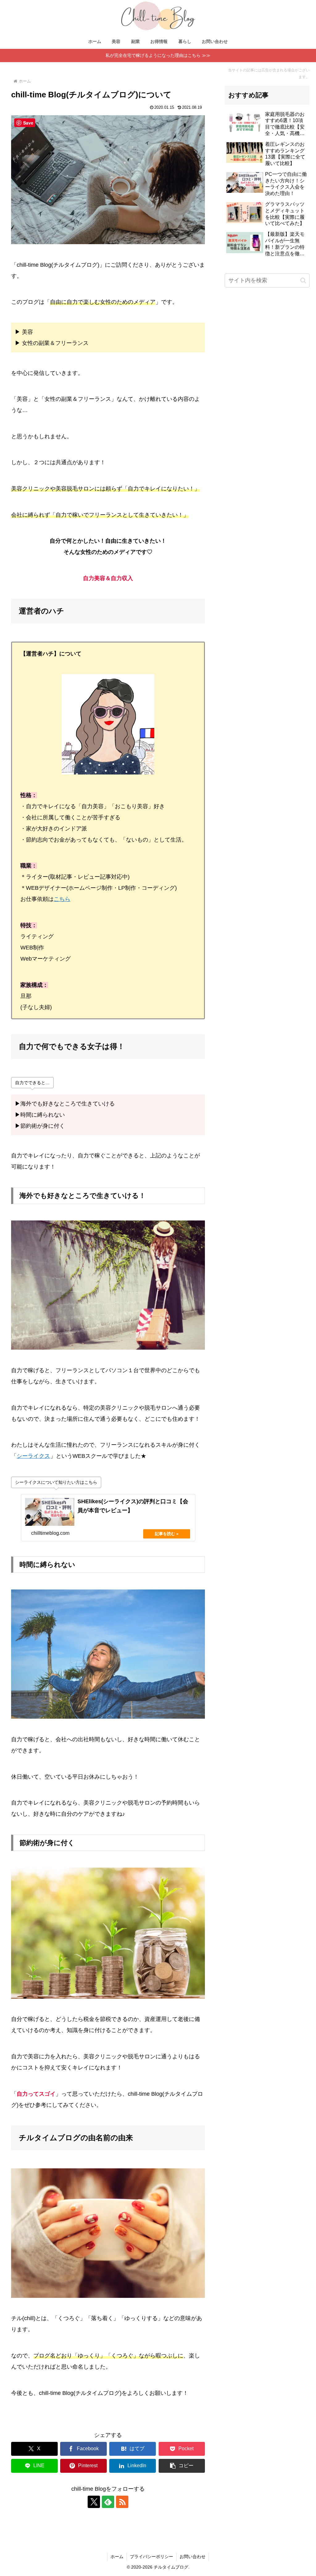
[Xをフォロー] (94, 2502)
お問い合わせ (193, 2557)
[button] (182, 2466)
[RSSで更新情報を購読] (122, 2502)
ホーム (117, 2557)
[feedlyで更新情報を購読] (108, 2502)
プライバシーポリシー (152, 2557)
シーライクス (33, 1456)
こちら (62, 899)
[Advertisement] (267, 518)
